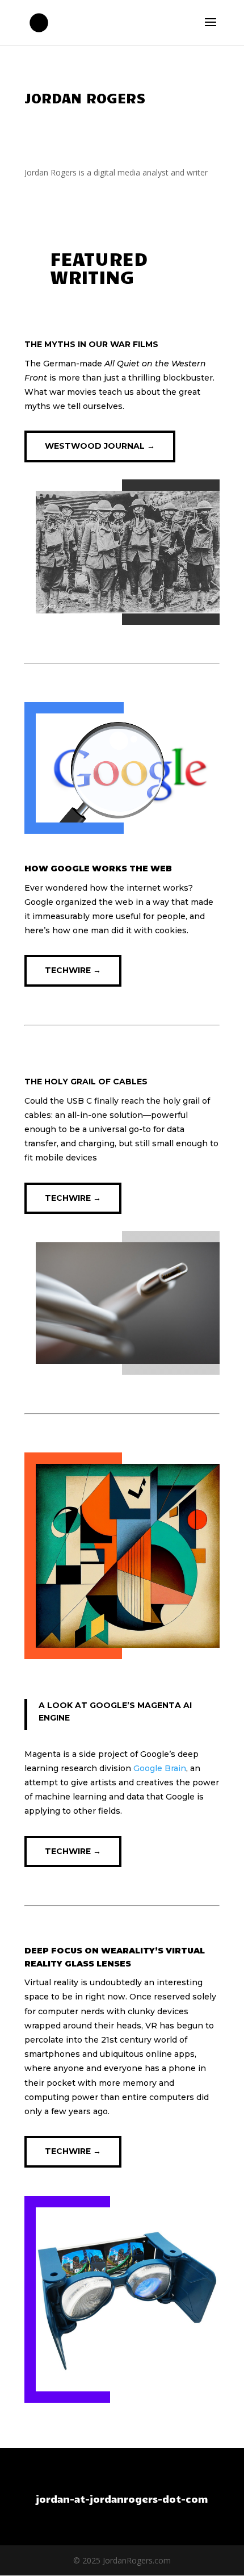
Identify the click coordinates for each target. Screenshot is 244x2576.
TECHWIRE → (73, 970)
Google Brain (160, 1768)
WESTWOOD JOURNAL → (100, 446)
